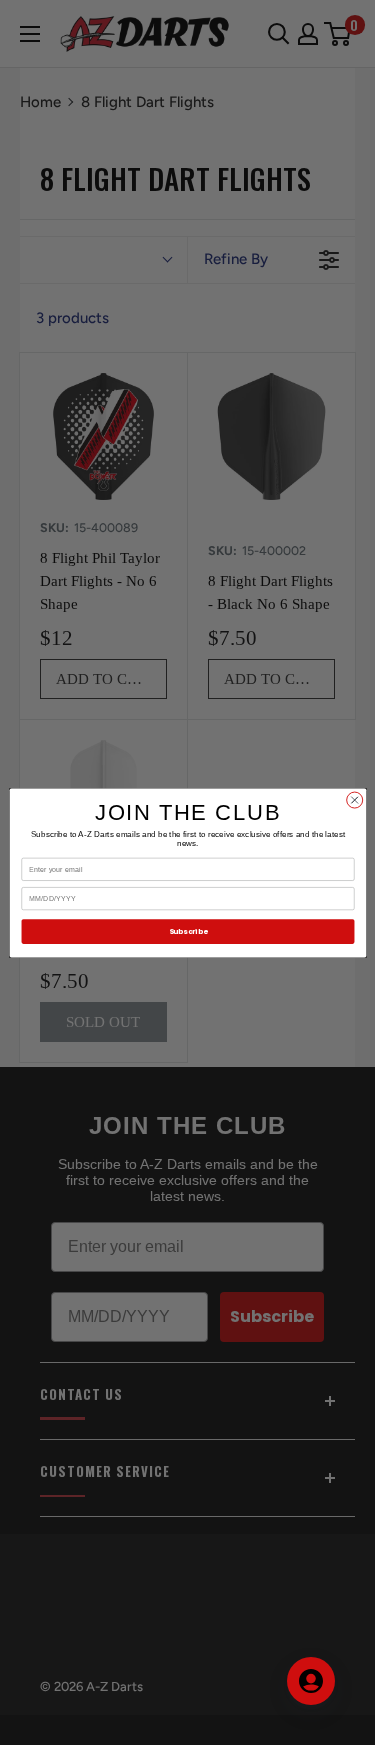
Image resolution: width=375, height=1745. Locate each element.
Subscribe (187, 931)
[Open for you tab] (311, 1681)
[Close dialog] (354, 800)
